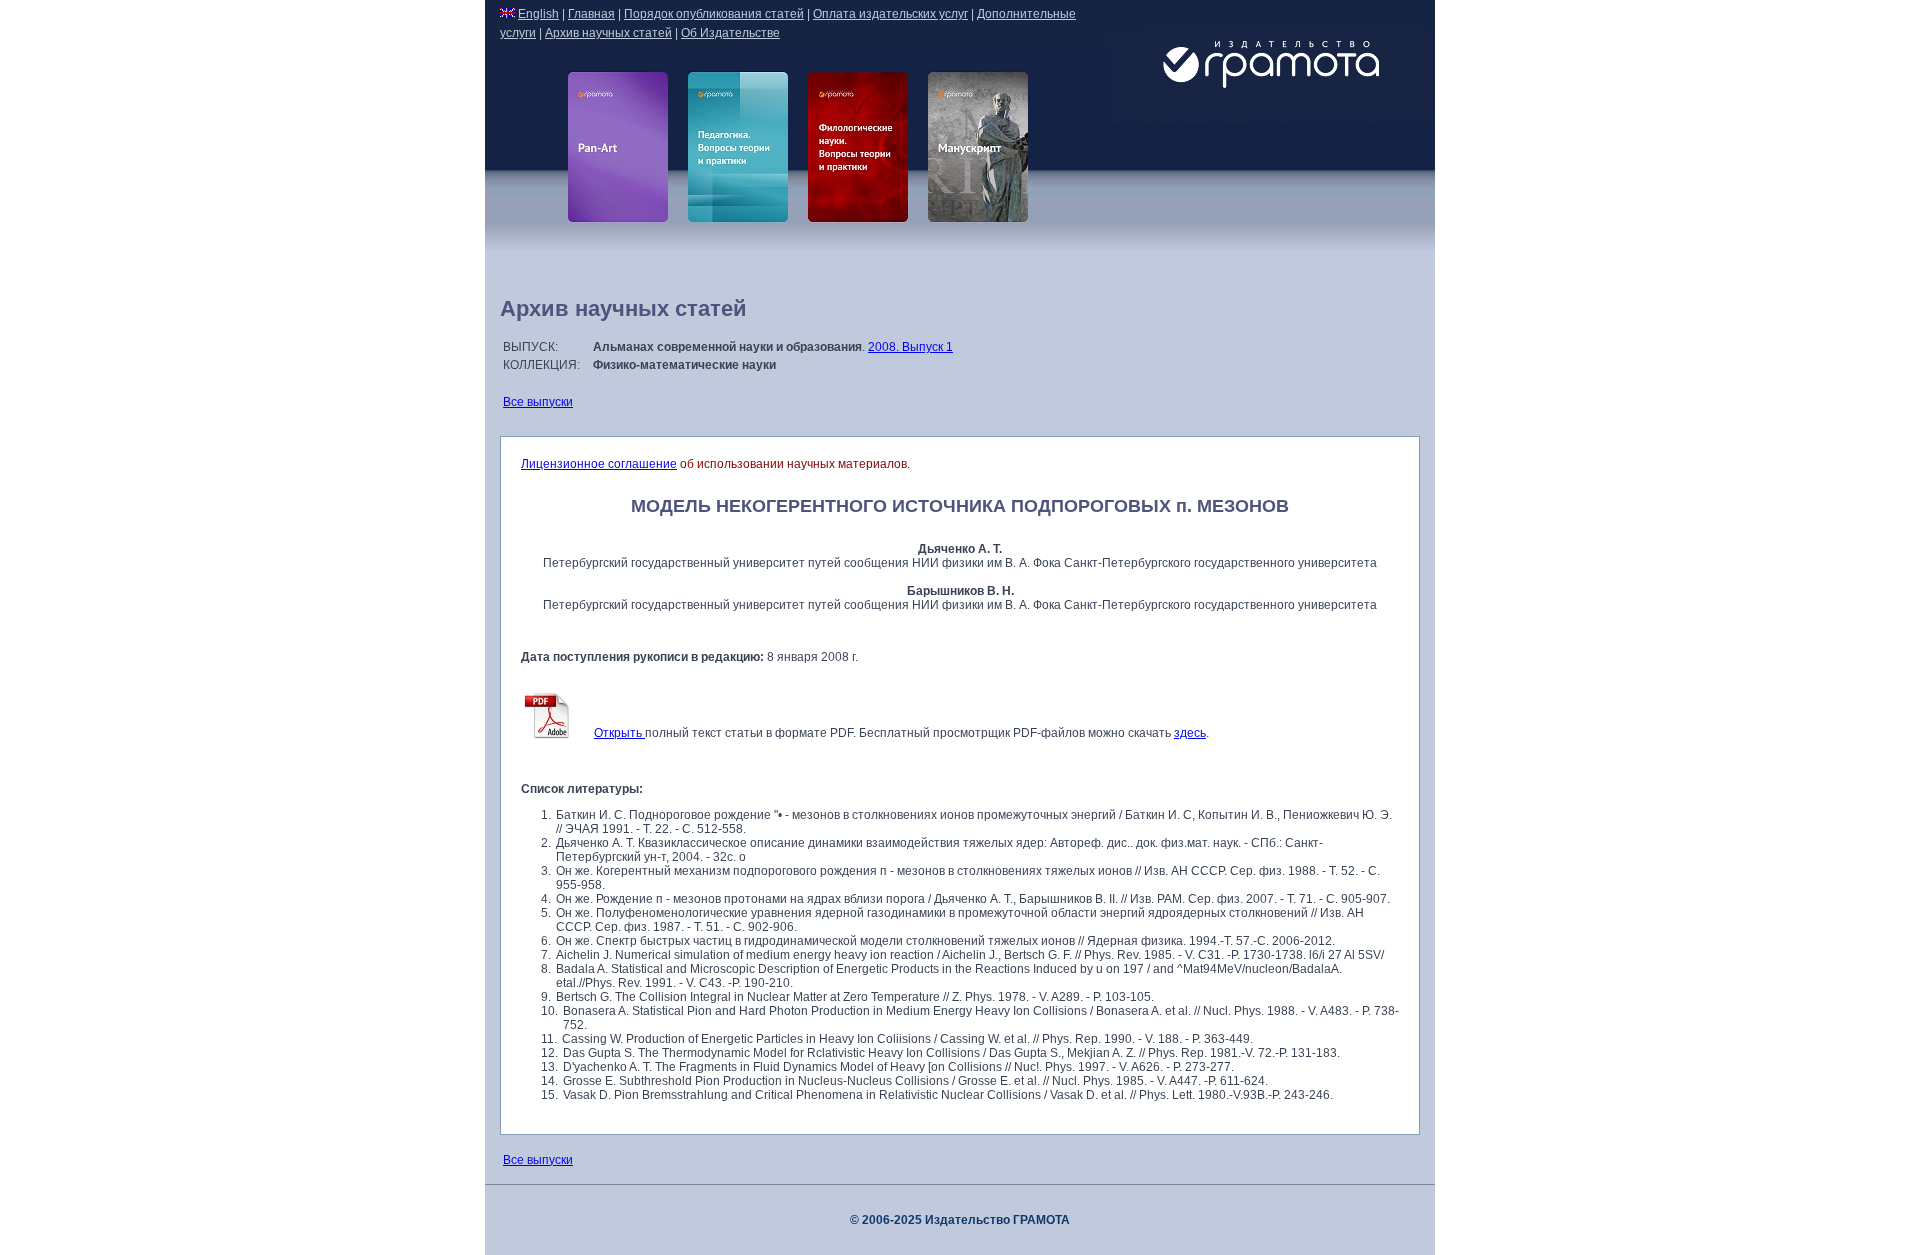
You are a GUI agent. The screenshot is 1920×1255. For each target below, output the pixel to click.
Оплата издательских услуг (890, 14)
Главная (591, 14)
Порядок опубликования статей (714, 14)
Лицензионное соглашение (599, 464)
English (538, 14)
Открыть (619, 733)
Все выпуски (538, 402)
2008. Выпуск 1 (910, 347)
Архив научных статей (608, 33)
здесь (1190, 733)
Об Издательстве (730, 33)
